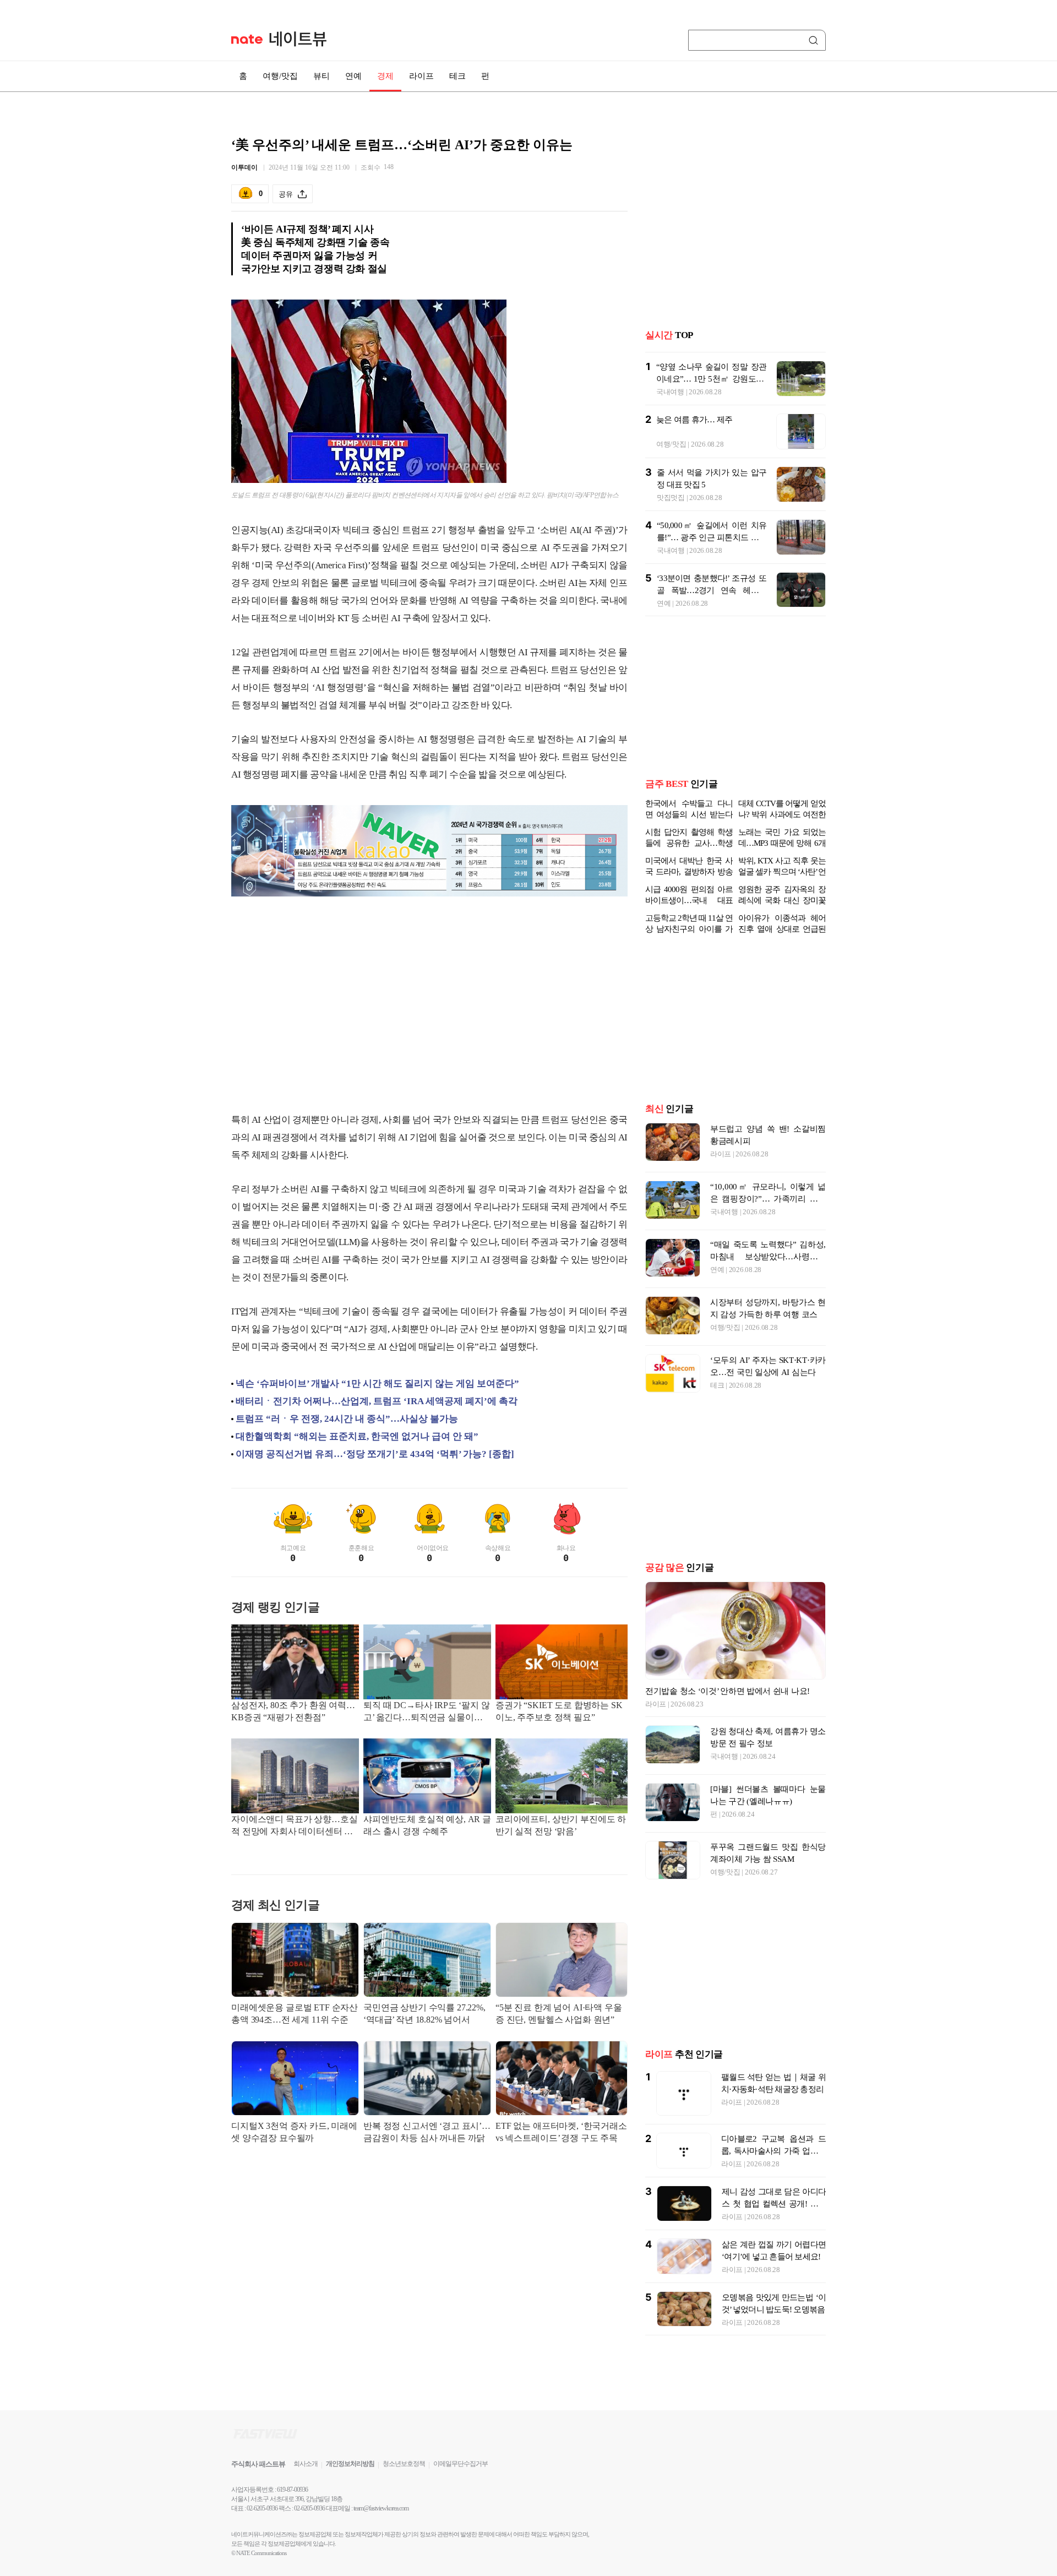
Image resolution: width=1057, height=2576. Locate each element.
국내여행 (670, 374)
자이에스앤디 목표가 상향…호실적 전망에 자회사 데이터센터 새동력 (294, 1826)
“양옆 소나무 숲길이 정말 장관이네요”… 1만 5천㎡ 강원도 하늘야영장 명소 (711, 361)
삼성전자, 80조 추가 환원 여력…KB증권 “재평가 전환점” (293, 1711)
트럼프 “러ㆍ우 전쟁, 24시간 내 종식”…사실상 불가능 (347, 1419)
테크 (457, 76)
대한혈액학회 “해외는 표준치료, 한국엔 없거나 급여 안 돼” (357, 1436)
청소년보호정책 (404, 2464)
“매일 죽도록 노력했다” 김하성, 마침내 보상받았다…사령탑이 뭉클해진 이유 (768, 1257)
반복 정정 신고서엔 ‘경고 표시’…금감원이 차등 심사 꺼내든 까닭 (427, 2132)
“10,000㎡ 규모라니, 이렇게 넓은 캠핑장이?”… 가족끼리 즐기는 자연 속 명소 (768, 1199)
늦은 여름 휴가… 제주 (694, 402)
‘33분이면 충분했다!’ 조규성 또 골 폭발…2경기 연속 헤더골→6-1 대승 (712, 573)
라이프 (421, 76)
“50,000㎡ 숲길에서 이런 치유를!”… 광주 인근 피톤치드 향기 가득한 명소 (712, 520)
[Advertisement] (429, 1015)
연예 (353, 76)
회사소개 (306, 2464)
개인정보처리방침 (350, 2464)
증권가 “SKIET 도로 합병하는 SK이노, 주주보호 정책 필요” (559, 1711)
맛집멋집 (671, 480)
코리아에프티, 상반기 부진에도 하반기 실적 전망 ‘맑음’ (561, 1825)
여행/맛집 (280, 76)
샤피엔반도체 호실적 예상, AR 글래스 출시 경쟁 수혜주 (427, 1825)
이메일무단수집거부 (461, 2464)
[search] (815, 40)
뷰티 (322, 76)
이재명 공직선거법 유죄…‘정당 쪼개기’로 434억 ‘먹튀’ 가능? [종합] (375, 1454)
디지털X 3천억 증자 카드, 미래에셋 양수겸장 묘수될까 (294, 2132)
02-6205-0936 (262, 2508)
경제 (385, 76)
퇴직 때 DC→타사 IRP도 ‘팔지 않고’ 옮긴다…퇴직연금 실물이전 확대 (427, 1712)
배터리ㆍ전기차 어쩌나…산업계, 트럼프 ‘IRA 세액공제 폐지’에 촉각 (377, 1401)
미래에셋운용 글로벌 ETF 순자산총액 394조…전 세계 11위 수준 (295, 2013)
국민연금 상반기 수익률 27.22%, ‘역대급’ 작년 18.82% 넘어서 (424, 2013)
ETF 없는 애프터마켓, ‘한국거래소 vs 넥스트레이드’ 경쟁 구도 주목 (561, 2132)
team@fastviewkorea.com (381, 2508)
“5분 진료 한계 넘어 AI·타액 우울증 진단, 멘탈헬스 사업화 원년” (559, 2013)
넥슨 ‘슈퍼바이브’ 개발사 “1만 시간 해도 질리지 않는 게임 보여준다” (377, 1384)
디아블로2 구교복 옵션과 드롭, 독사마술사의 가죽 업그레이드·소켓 (773, 2151)
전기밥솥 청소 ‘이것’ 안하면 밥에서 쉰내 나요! (728, 1691)
